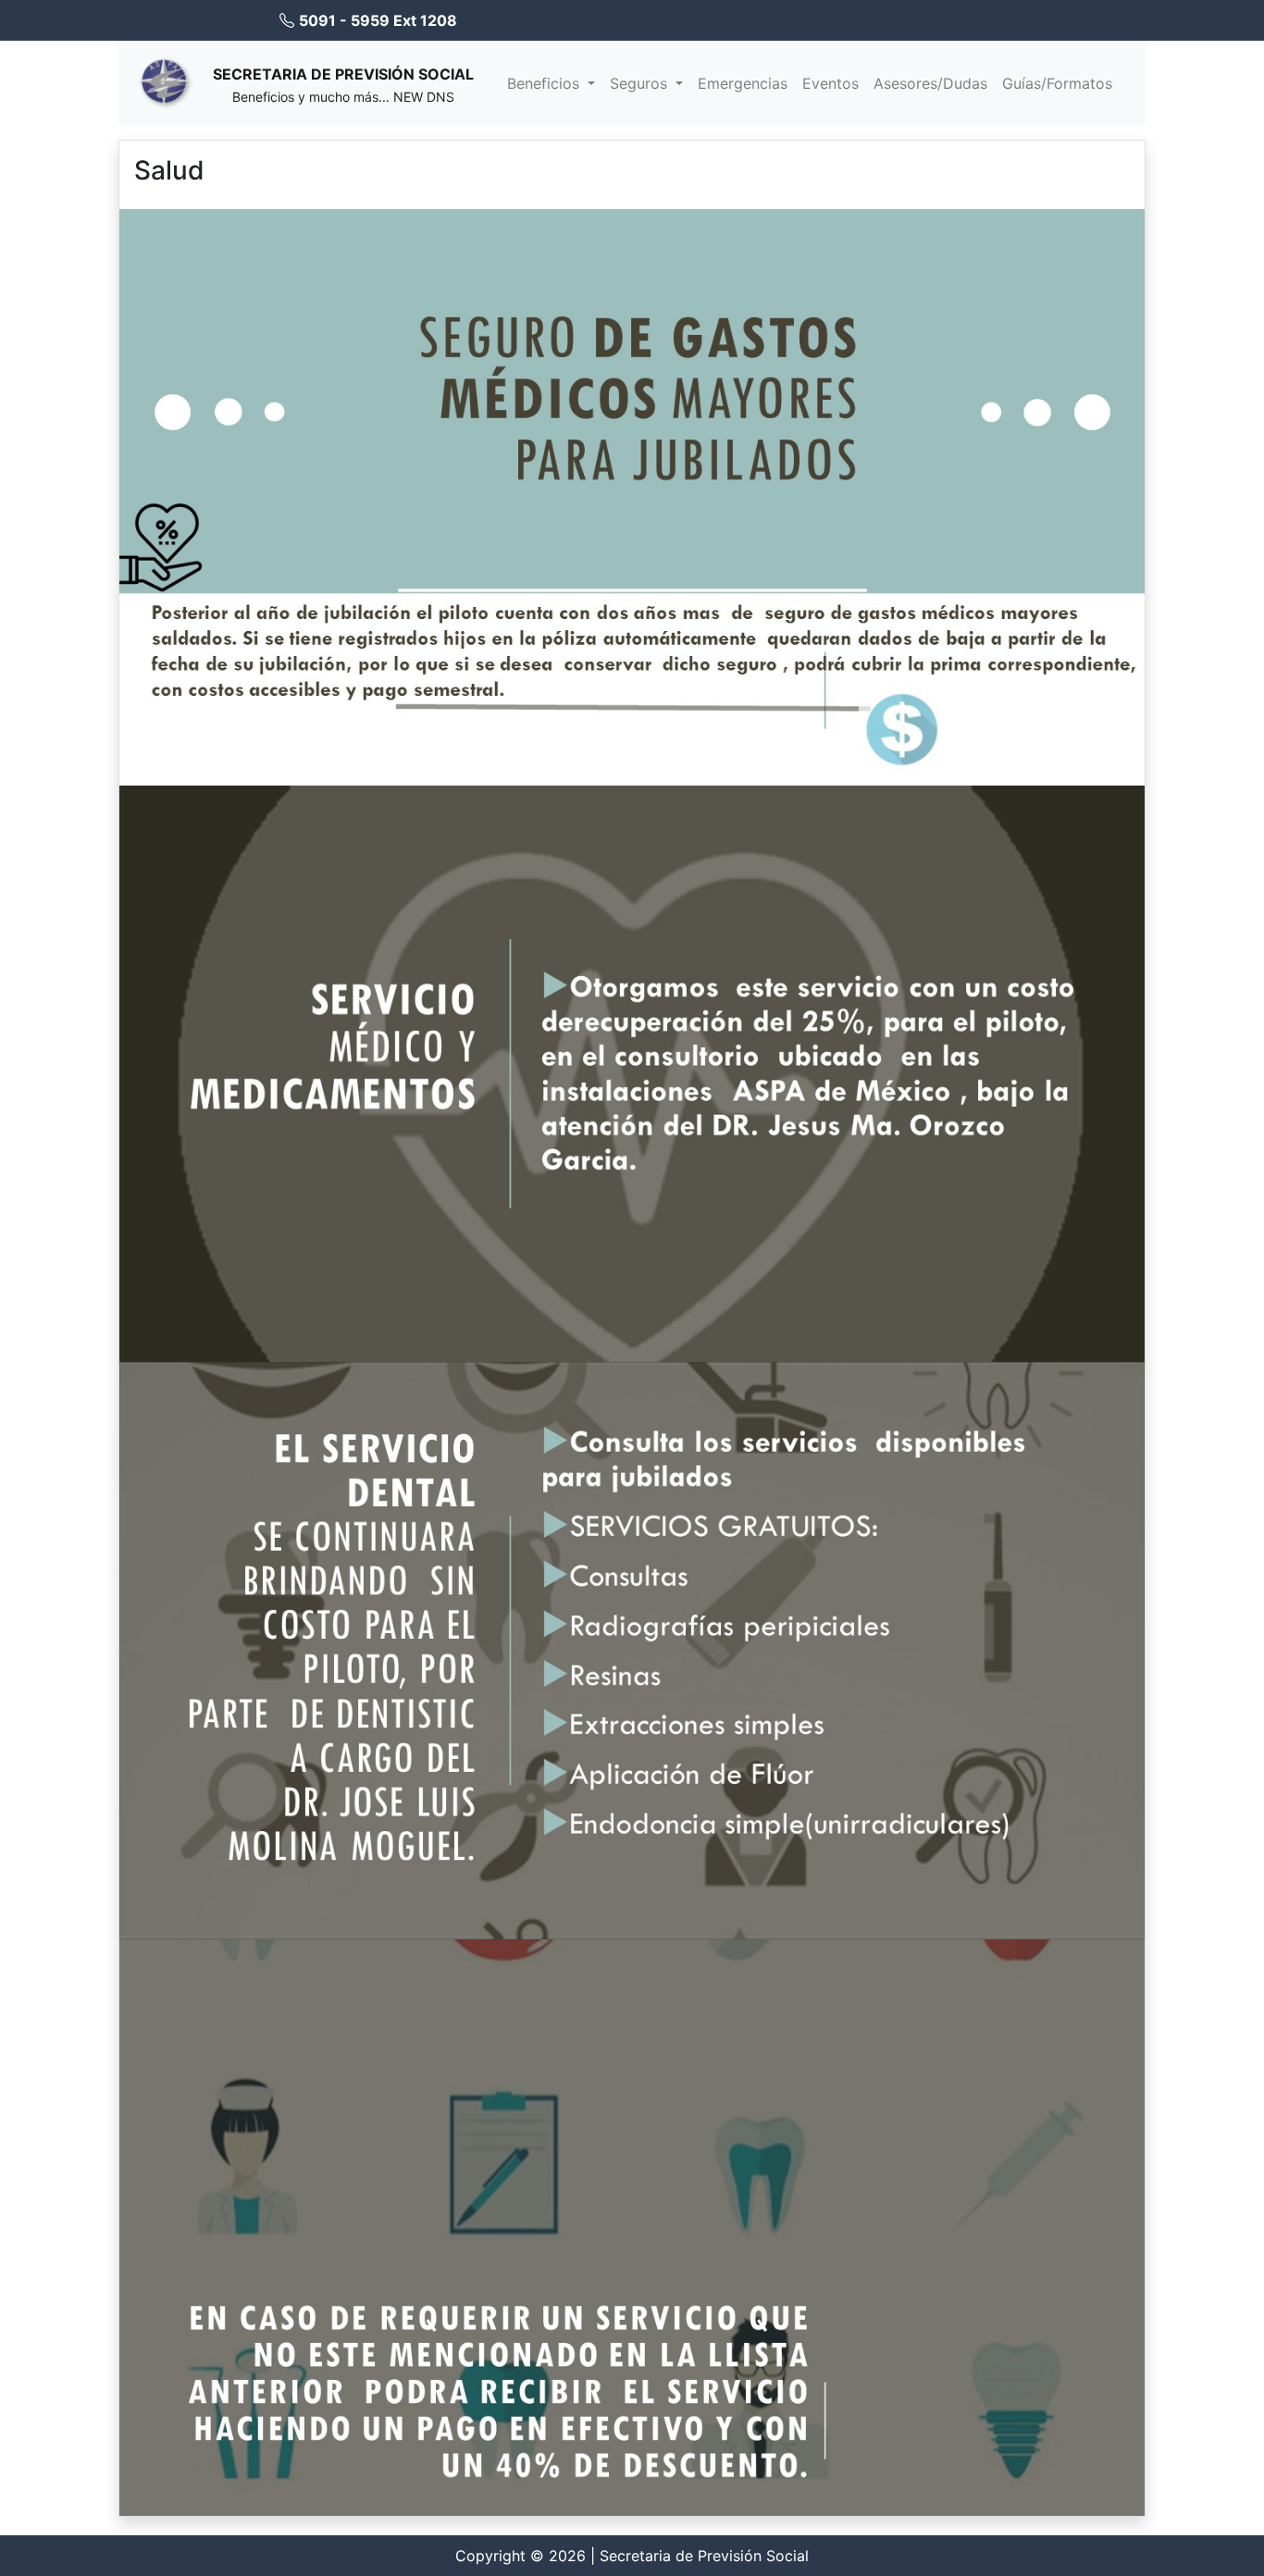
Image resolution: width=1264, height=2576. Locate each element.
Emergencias (743, 83)
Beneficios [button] (545, 83)
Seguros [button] (641, 83)
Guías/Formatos (1057, 83)
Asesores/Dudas (930, 83)
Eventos (830, 83)
